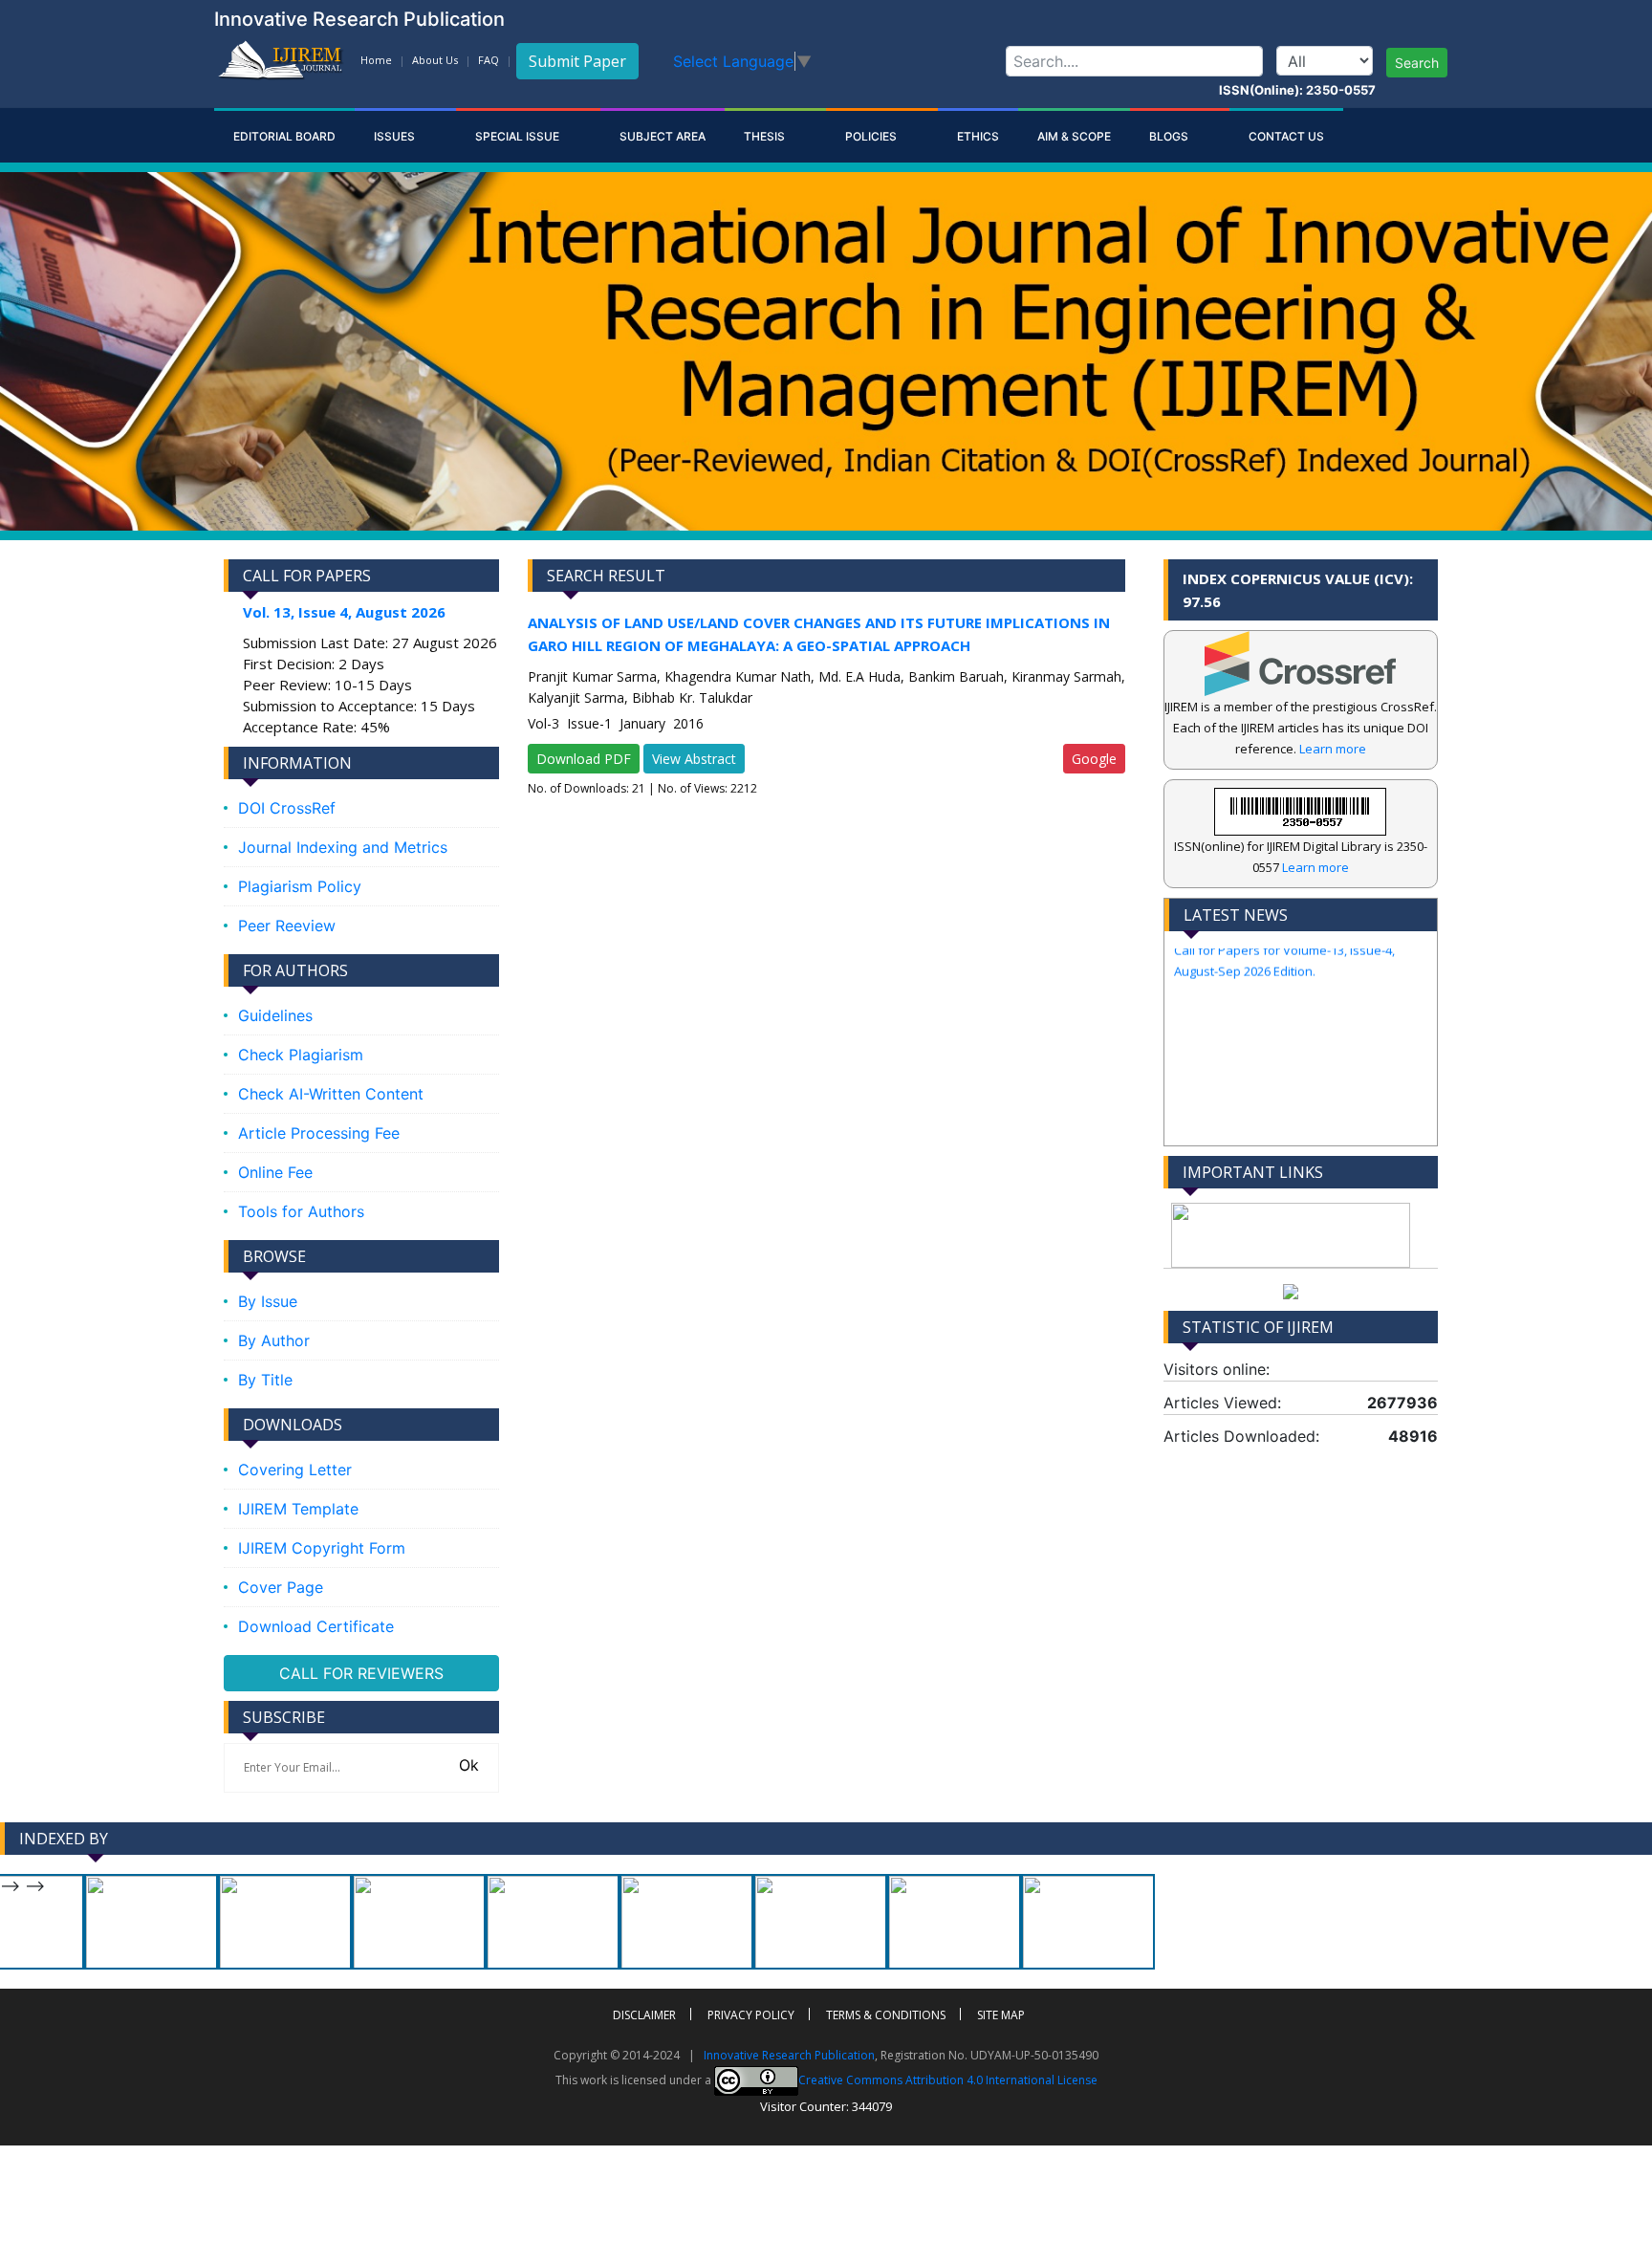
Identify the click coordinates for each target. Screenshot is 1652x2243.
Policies (872, 136)
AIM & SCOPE (1074, 136)
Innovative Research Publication (789, 2055)
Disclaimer (644, 2015)
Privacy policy (751, 2015)
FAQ (489, 60)
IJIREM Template (298, 1509)
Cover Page (281, 1587)
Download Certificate (316, 1626)
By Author (274, 1340)
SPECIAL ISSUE (519, 136)
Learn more (1333, 749)
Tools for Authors (301, 1211)
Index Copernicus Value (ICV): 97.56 (1298, 590)
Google (1094, 759)
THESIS (766, 136)
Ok (467, 1765)
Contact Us (1286, 136)
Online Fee (275, 1172)
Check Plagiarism (301, 1055)
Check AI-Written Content (331, 1094)
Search (1417, 63)
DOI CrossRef (287, 808)
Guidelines (275, 1015)
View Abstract (694, 759)
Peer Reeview (287, 926)
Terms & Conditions (886, 2015)
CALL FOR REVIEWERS (361, 1673)
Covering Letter (295, 1470)
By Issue (268, 1301)
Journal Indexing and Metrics (343, 847)
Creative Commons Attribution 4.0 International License (948, 2080)
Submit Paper (577, 61)
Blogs (1170, 136)
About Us (435, 60)
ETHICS (978, 136)
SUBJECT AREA (663, 136)
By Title (265, 1380)
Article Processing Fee (319, 1133)
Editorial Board (284, 136)
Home (376, 60)
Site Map (1001, 2015)
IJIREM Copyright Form (322, 1548)
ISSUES (396, 136)
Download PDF (584, 759)
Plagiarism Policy (300, 886)
